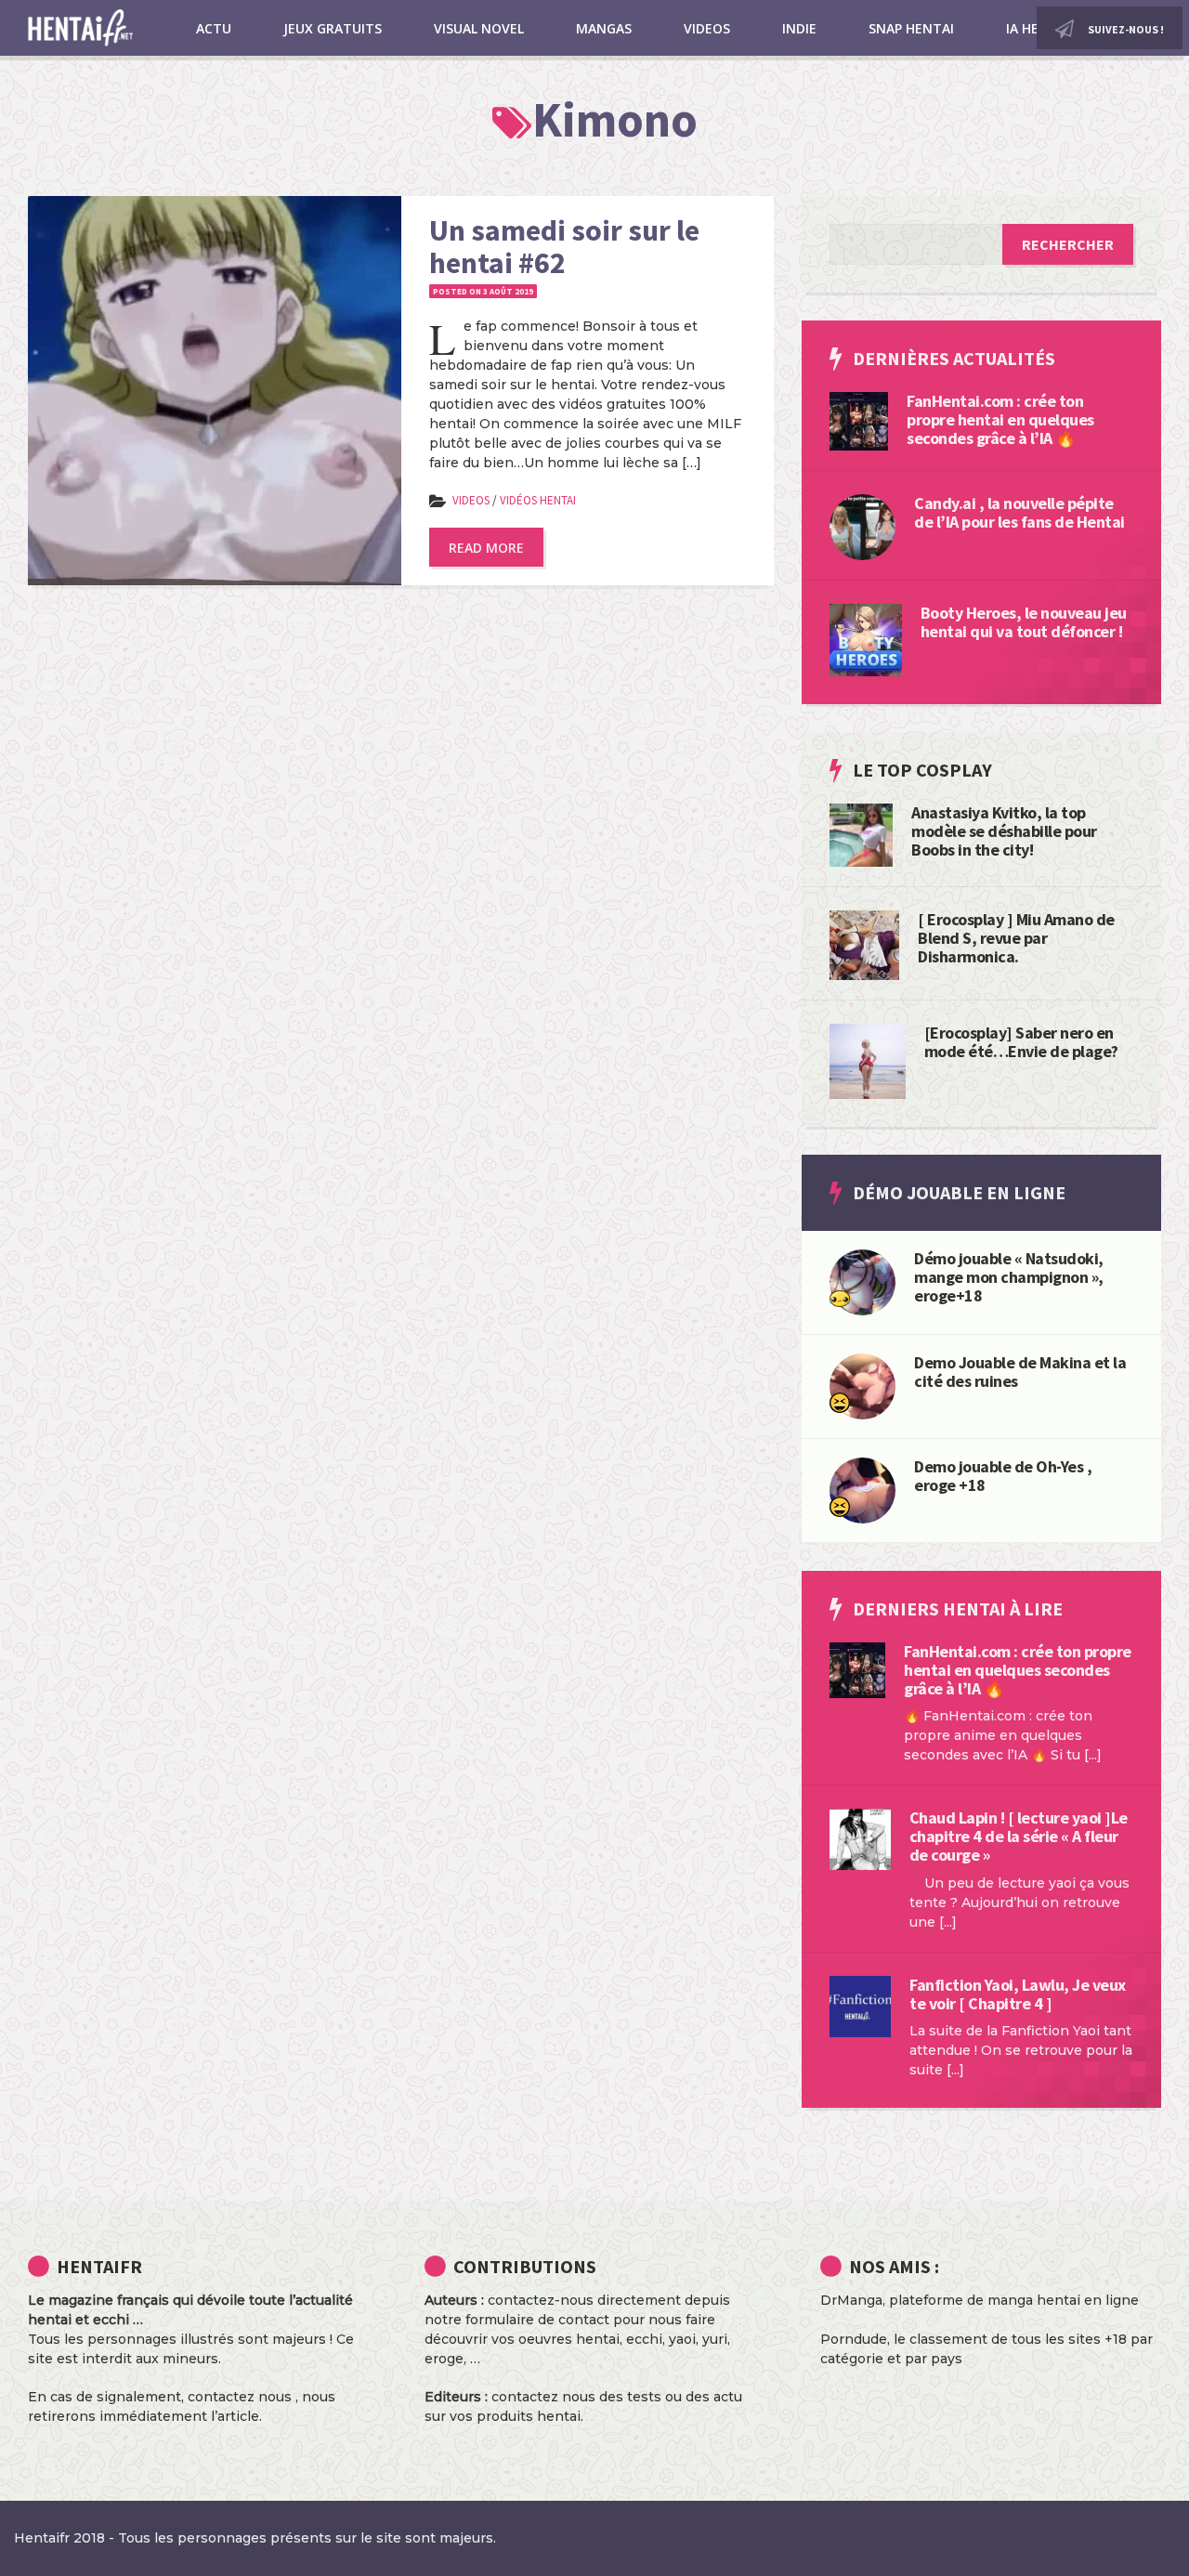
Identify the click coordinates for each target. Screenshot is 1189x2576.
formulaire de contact (537, 2320)
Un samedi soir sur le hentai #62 (564, 247)
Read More (486, 548)
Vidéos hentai (538, 500)
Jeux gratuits (333, 28)
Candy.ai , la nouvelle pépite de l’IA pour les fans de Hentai (1019, 512)
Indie (799, 28)
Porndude (854, 2339)
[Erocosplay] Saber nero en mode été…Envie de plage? (1021, 1042)
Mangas (604, 28)
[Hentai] (840, 1402)
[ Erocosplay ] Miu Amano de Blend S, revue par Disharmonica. (1016, 938)
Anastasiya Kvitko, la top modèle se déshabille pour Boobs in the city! (1004, 831)
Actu (214, 28)
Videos (707, 28)
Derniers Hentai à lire (958, 1608)
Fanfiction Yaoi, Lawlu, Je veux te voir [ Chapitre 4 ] (1018, 1994)
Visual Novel (479, 28)
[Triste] (840, 1298)
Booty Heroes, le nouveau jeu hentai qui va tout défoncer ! (1024, 622)
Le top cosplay (922, 770)
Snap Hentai (911, 28)
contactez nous (240, 2397)
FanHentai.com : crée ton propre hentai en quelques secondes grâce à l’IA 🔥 (1000, 419)
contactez (525, 2397)
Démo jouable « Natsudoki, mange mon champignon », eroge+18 (1009, 1277)
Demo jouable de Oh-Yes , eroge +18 (1003, 1476)
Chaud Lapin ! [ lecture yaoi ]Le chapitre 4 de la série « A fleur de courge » (1019, 1836)
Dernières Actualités (954, 358)
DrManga (851, 2300)
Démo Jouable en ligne (959, 1192)
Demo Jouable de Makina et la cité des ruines (1020, 1372)
